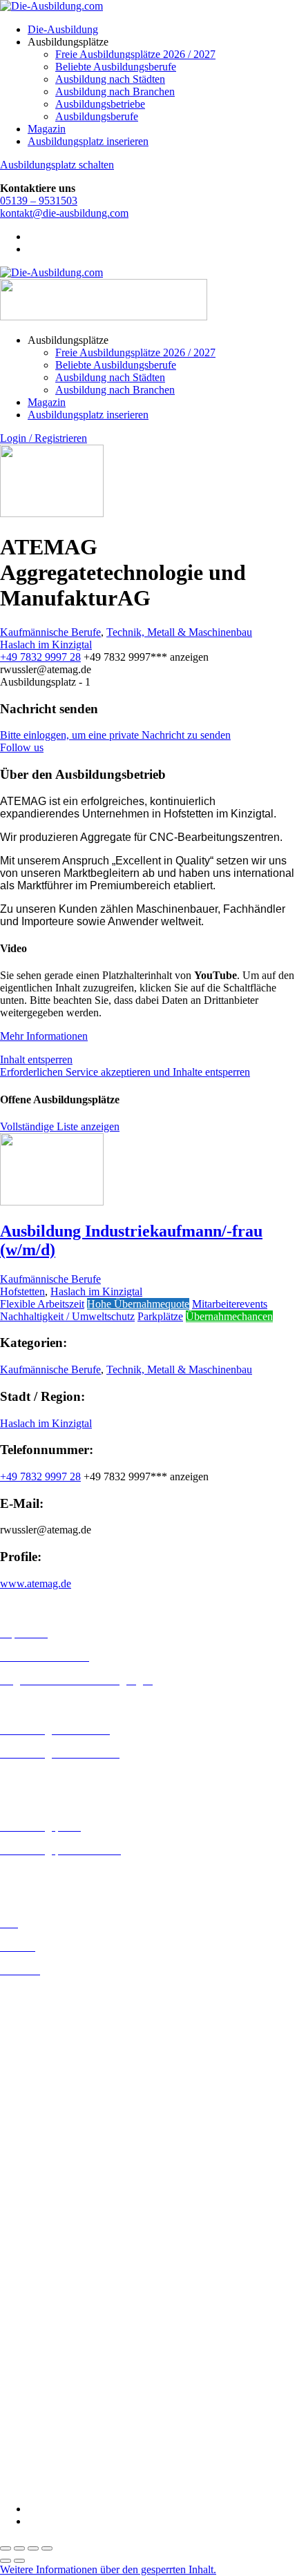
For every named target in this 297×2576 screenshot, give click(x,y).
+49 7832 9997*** (146, 657)
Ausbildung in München (53, 2191)
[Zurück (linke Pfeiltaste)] (6, 2561)
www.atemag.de (36, 1584)
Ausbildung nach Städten (110, 79)
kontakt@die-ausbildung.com (64, 213)
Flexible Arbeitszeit (42, 1304)
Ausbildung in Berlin (46, 1994)
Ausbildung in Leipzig (49, 2141)
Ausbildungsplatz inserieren (88, 141)
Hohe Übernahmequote (138, 1304)
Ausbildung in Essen (45, 2056)
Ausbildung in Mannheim (56, 2179)
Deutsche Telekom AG (50, 2302)
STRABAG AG (36, 2449)
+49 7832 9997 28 (40, 657)
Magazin (47, 129)
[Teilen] (33, 2548)
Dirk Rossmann (34, 2314)
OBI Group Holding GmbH (61, 2412)
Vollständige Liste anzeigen (60, 1126)
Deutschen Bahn (36, 2277)
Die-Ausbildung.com (82, 2485)
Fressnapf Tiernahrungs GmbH (68, 2375)
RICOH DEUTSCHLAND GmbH (78, 2424)
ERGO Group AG (40, 2339)
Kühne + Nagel (34, 2387)
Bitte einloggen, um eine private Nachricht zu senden (115, 735)
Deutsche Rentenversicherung (65, 2326)
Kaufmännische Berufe (50, 632)
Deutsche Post (31, 2289)
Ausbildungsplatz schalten (57, 165)
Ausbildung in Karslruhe (54, 2117)
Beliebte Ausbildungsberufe (116, 67)
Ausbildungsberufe (97, 116)
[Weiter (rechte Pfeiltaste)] (19, 2561)
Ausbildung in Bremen (50, 2006)
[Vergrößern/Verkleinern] (6, 2548)
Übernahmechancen (229, 1316)
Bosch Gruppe (32, 2252)
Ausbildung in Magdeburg (58, 2166)
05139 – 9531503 (39, 201)
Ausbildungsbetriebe (100, 104)
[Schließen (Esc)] (47, 2548)
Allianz (16, 2239)
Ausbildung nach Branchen (115, 91)
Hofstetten (22, 1291)
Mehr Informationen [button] (44, 1036)
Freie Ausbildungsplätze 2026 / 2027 (135, 54)
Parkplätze (160, 1316)
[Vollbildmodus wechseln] (19, 2548)
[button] (108, 2569)
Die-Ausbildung (63, 29)
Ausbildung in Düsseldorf (56, 2043)
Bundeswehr (28, 2264)
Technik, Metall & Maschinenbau (179, 632)
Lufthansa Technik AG (50, 2400)
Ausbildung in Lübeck (49, 2154)
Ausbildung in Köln (44, 2129)
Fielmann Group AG (45, 2362)
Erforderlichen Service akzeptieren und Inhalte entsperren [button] (125, 1072)
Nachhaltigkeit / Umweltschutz (67, 1316)
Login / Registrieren (44, 438)
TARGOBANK (36, 2462)
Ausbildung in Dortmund (55, 2018)
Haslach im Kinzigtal (46, 645)
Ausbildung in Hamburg (53, 2081)
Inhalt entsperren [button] (36, 1059)
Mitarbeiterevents (230, 1304)
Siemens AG (28, 2437)
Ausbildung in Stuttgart (51, 2216)
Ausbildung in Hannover (54, 2093)
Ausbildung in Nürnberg (54, 2204)
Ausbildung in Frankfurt (53, 2068)
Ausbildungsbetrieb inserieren (65, 1873)
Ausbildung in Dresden (51, 2031)
